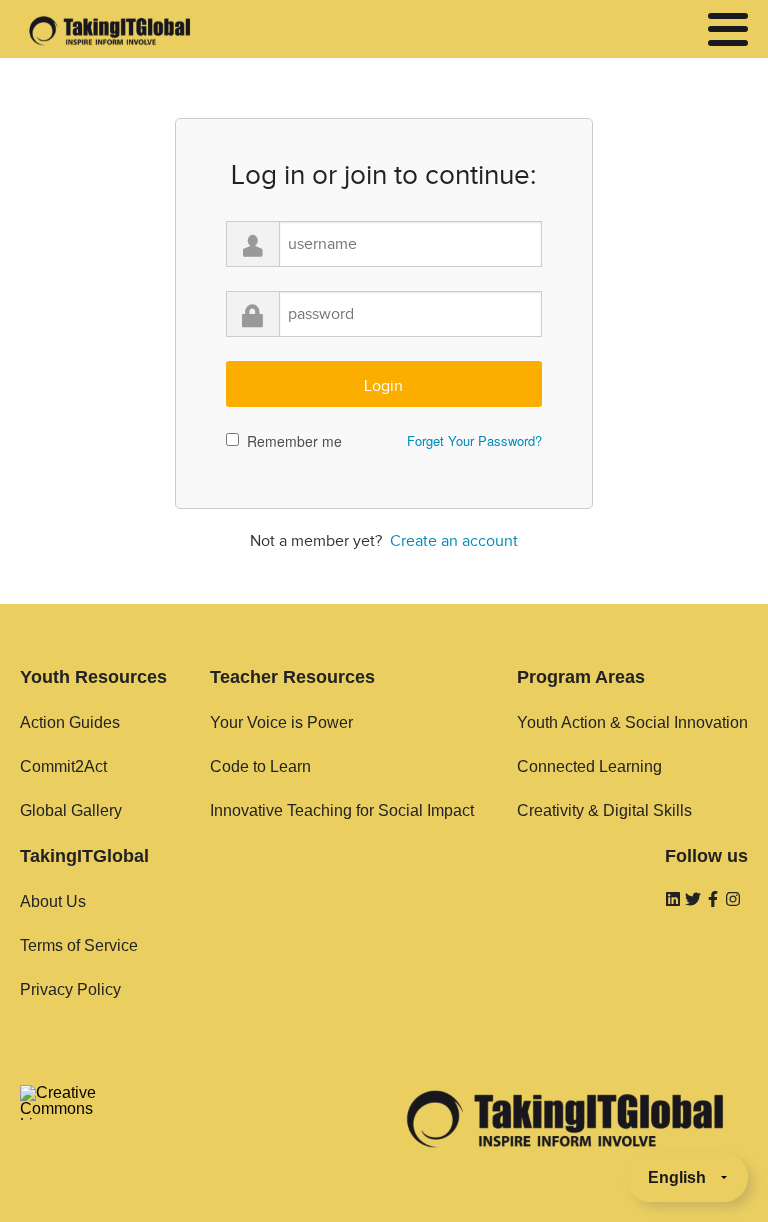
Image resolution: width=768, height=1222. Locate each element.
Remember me (294, 441)
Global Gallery (71, 810)
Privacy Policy (70, 989)
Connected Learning (589, 766)
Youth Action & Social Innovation (632, 722)
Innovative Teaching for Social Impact (342, 810)
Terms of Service (79, 945)
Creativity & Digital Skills (604, 810)
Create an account (454, 541)
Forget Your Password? (474, 440)
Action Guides (70, 722)
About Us (53, 901)
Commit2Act (63, 766)
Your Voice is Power (281, 722)
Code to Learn (260, 766)
